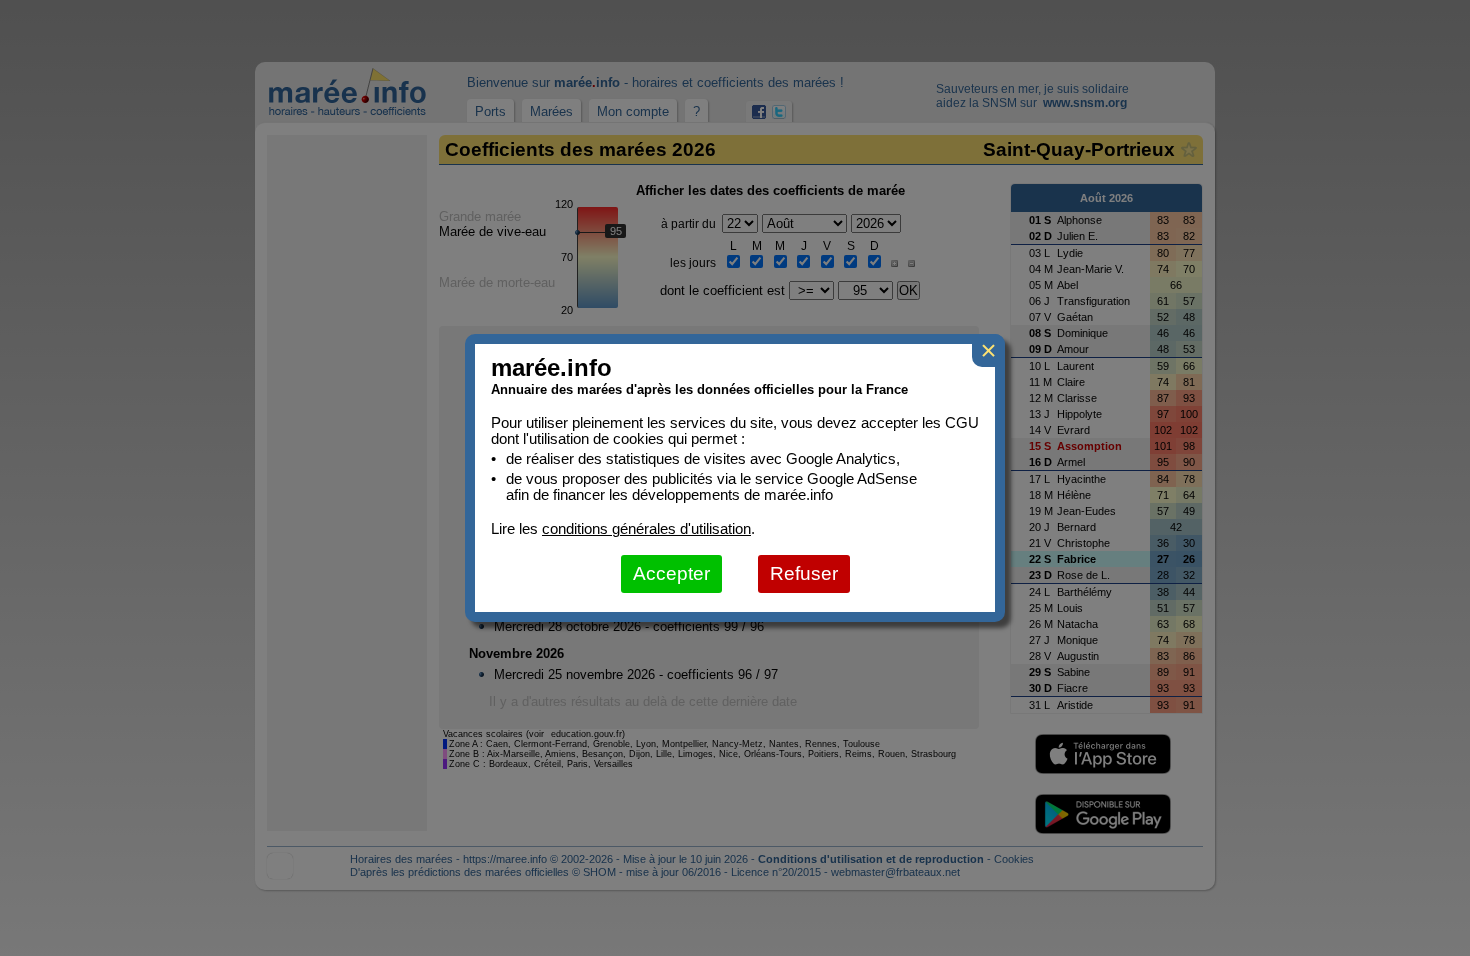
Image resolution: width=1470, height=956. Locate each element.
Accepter (671, 573)
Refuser (804, 573)
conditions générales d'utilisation (646, 529)
